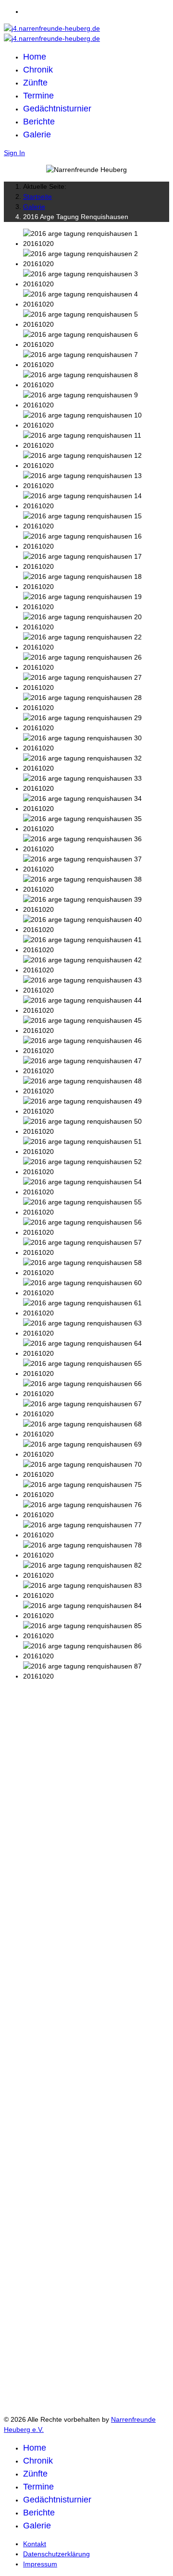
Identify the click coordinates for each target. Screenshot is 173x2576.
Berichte (39, 122)
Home (35, 57)
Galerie (37, 135)
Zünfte (35, 83)
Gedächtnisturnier (57, 109)
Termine (38, 96)
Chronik (38, 70)
